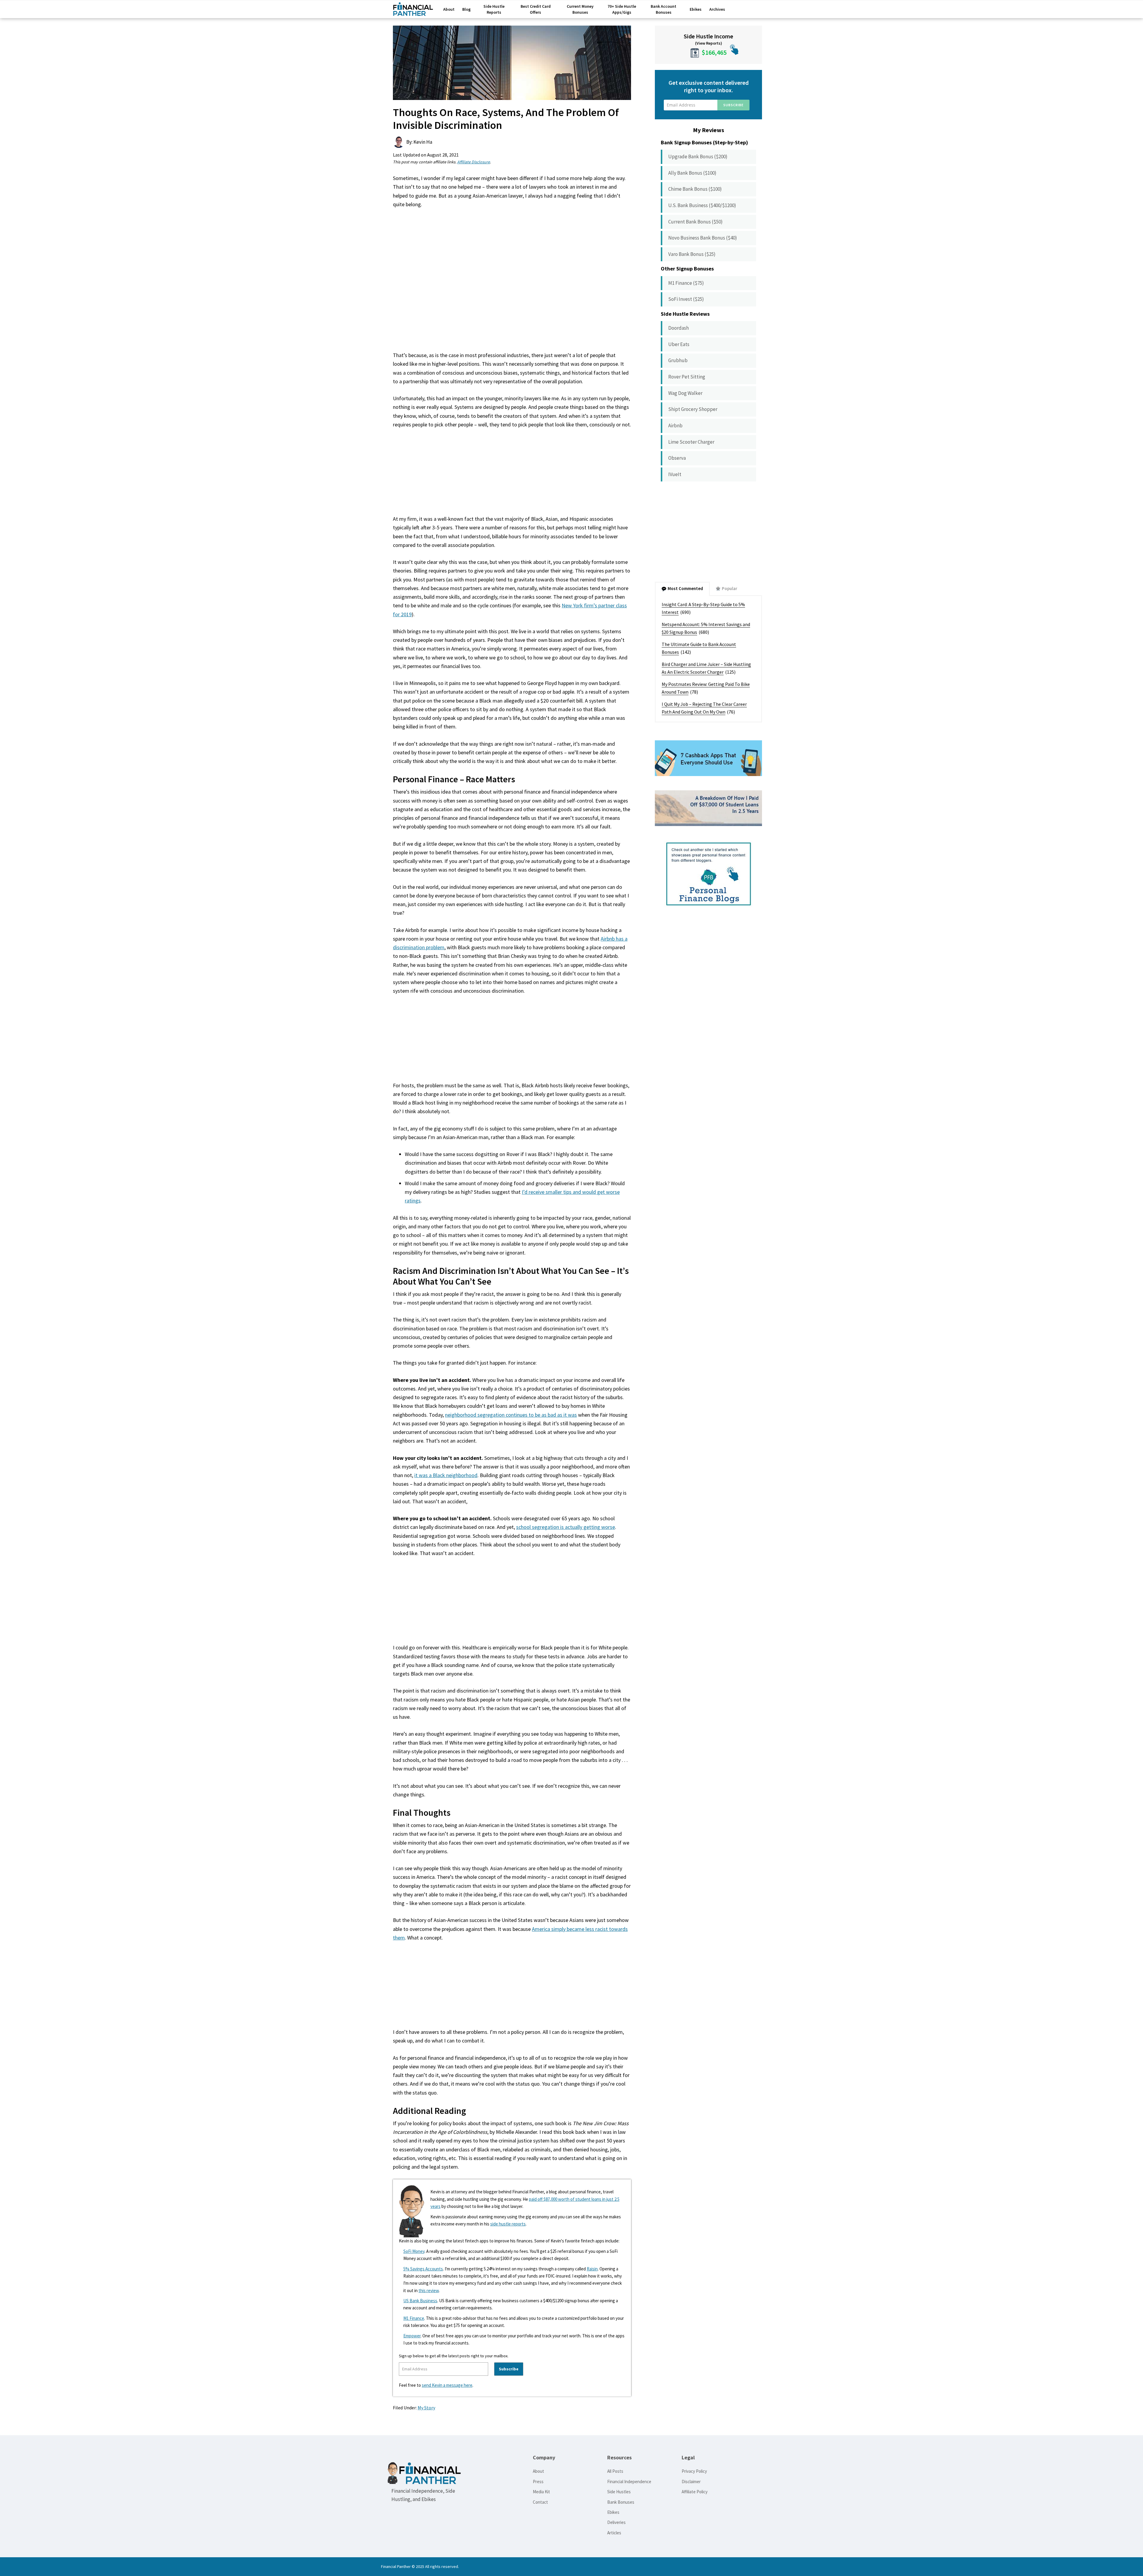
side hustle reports (508, 2224)
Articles (614, 2533)
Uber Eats (679, 344)
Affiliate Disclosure (474, 162)
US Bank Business (420, 2301)
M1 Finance (414, 2318)
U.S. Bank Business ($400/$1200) (702, 205)
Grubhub (678, 360)
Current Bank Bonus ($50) (695, 222)
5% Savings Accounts (423, 2269)
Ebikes (613, 2512)
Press (538, 2482)
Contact (540, 2502)
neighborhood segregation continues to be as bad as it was (511, 1415)
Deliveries (616, 2522)
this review (429, 2290)
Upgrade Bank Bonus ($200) (698, 157)
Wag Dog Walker (685, 393)
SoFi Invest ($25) (686, 299)
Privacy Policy (694, 2471)
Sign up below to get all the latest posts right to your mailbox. (454, 2356)
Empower (412, 2336)
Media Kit (541, 2492)
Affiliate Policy (695, 2492)
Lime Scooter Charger (691, 442)
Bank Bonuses (621, 2502)
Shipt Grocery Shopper (693, 409)
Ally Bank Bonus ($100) (692, 173)
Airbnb (675, 426)
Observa (677, 458)
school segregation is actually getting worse (566, 1527)
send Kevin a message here (447, 2385)
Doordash (679, 328)
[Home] (413, 11)
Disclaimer (691, 2482)
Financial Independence (629, 2482)
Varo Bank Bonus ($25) (692, 254)
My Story (426, 2408)
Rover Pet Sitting (687, 377)
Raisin (592, 2269)
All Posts (615, 2471)
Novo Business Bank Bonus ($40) (703, 238)
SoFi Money (414, 2251)
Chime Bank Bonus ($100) (695, 189)
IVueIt (675, 474)
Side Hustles (619, 2492)
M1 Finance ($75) (686, 283)
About (538, 2471)
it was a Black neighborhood (446, 1475)
